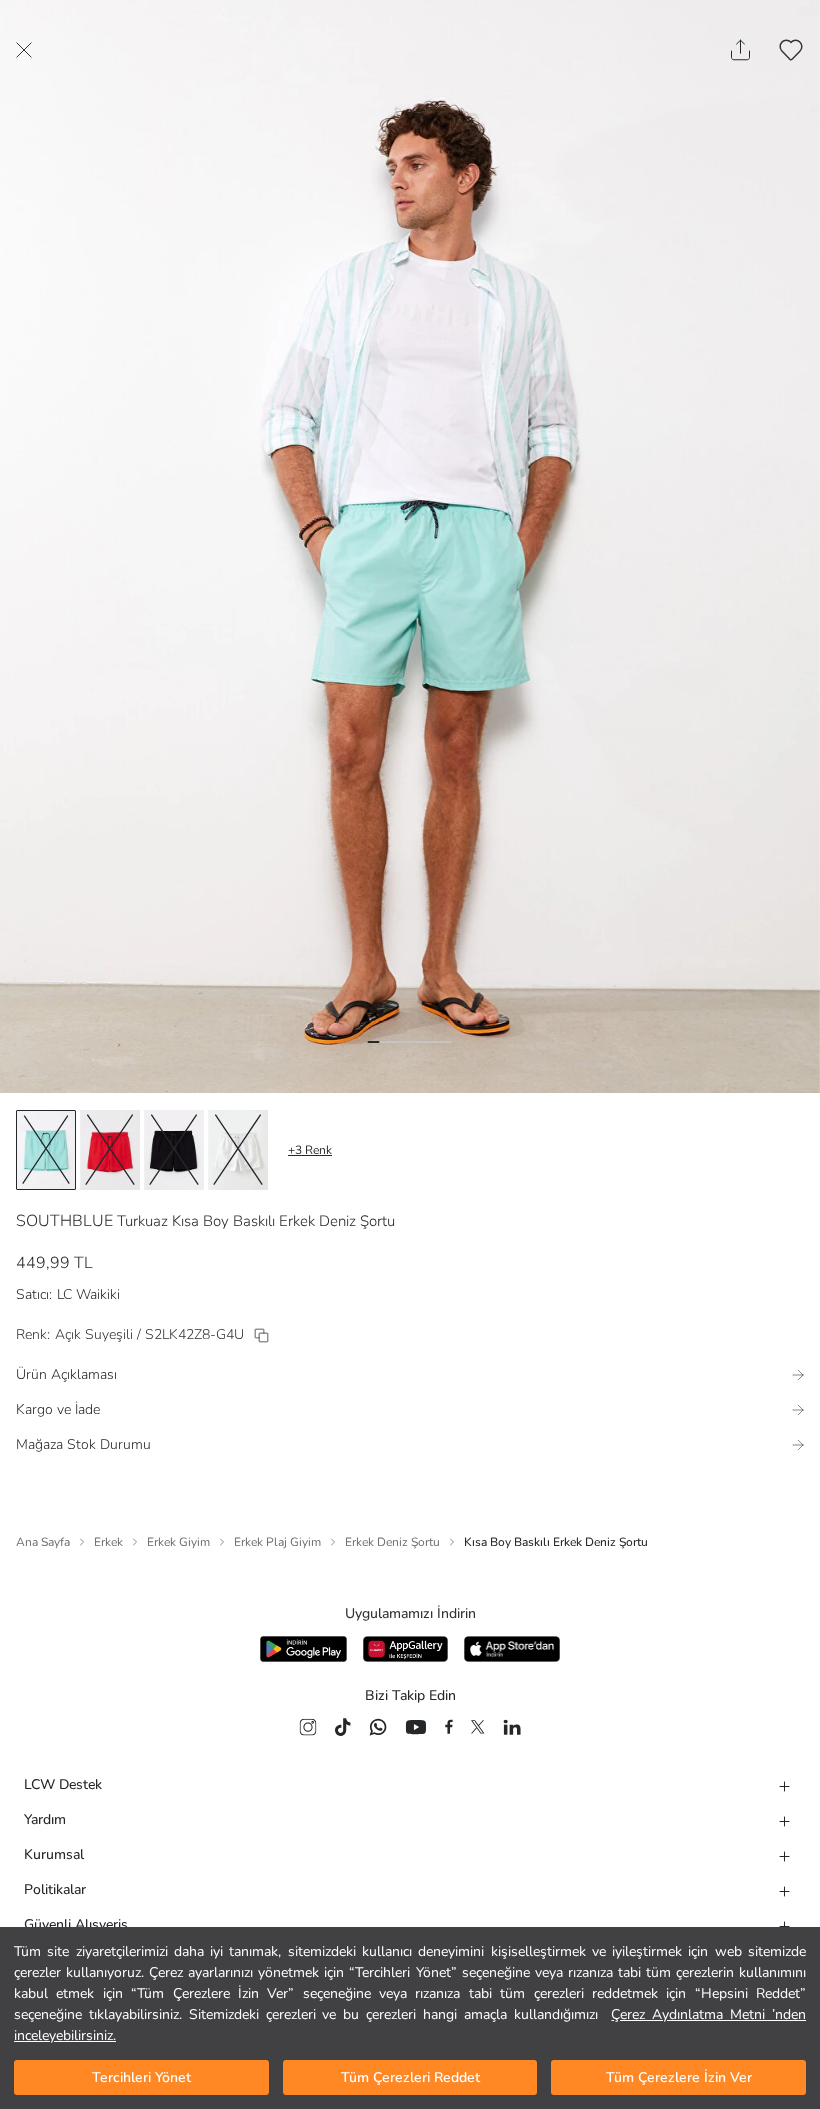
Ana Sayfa (43, 1542)
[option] (46, 1150)
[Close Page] (24, 50)
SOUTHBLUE (64, 1221)
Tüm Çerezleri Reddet (410, 2077)
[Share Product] (740, 50)
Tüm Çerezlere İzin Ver (679, 2077)
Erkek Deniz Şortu (392, 1542)
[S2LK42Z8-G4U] (261, 1335)
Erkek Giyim (178, 1542)
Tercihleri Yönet (141, 2077)
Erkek (108, 1542)
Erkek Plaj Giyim (277, 1542)
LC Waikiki (88, 1294)
